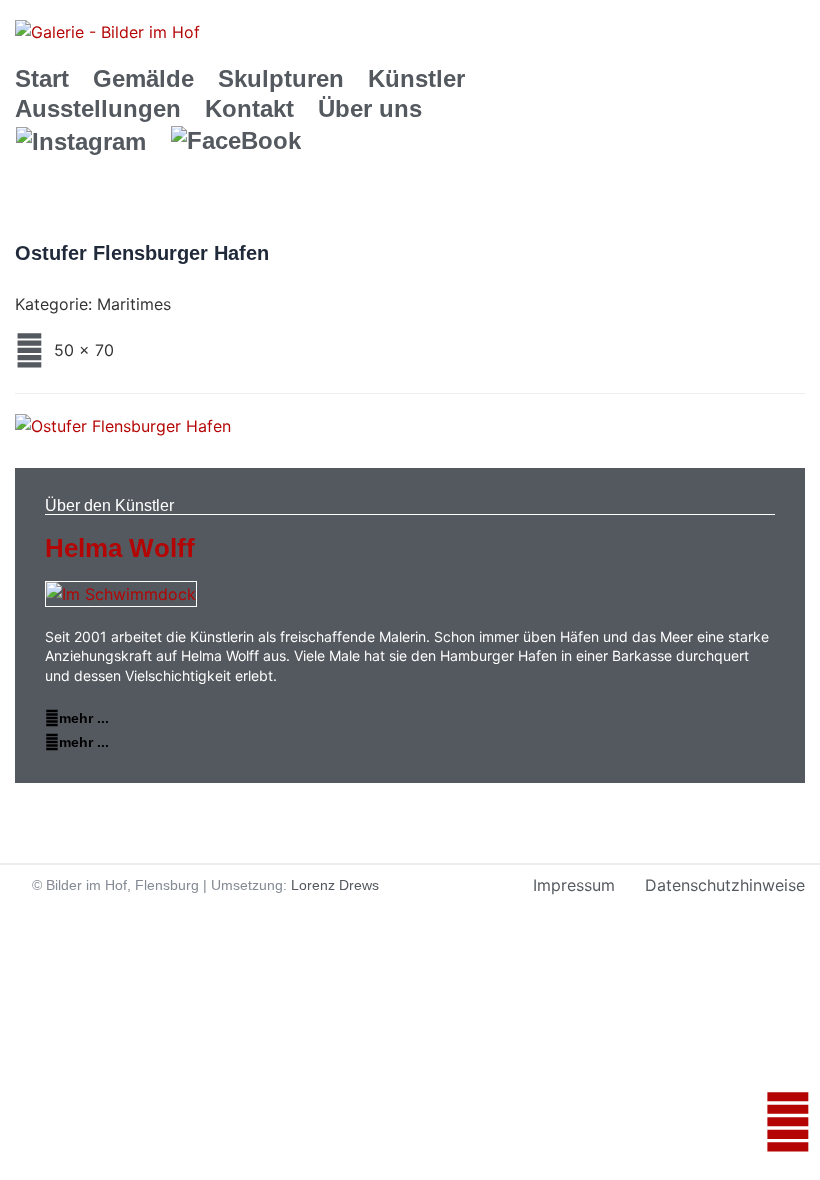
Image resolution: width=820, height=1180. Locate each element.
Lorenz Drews (335, 885)
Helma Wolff (120, 548)
